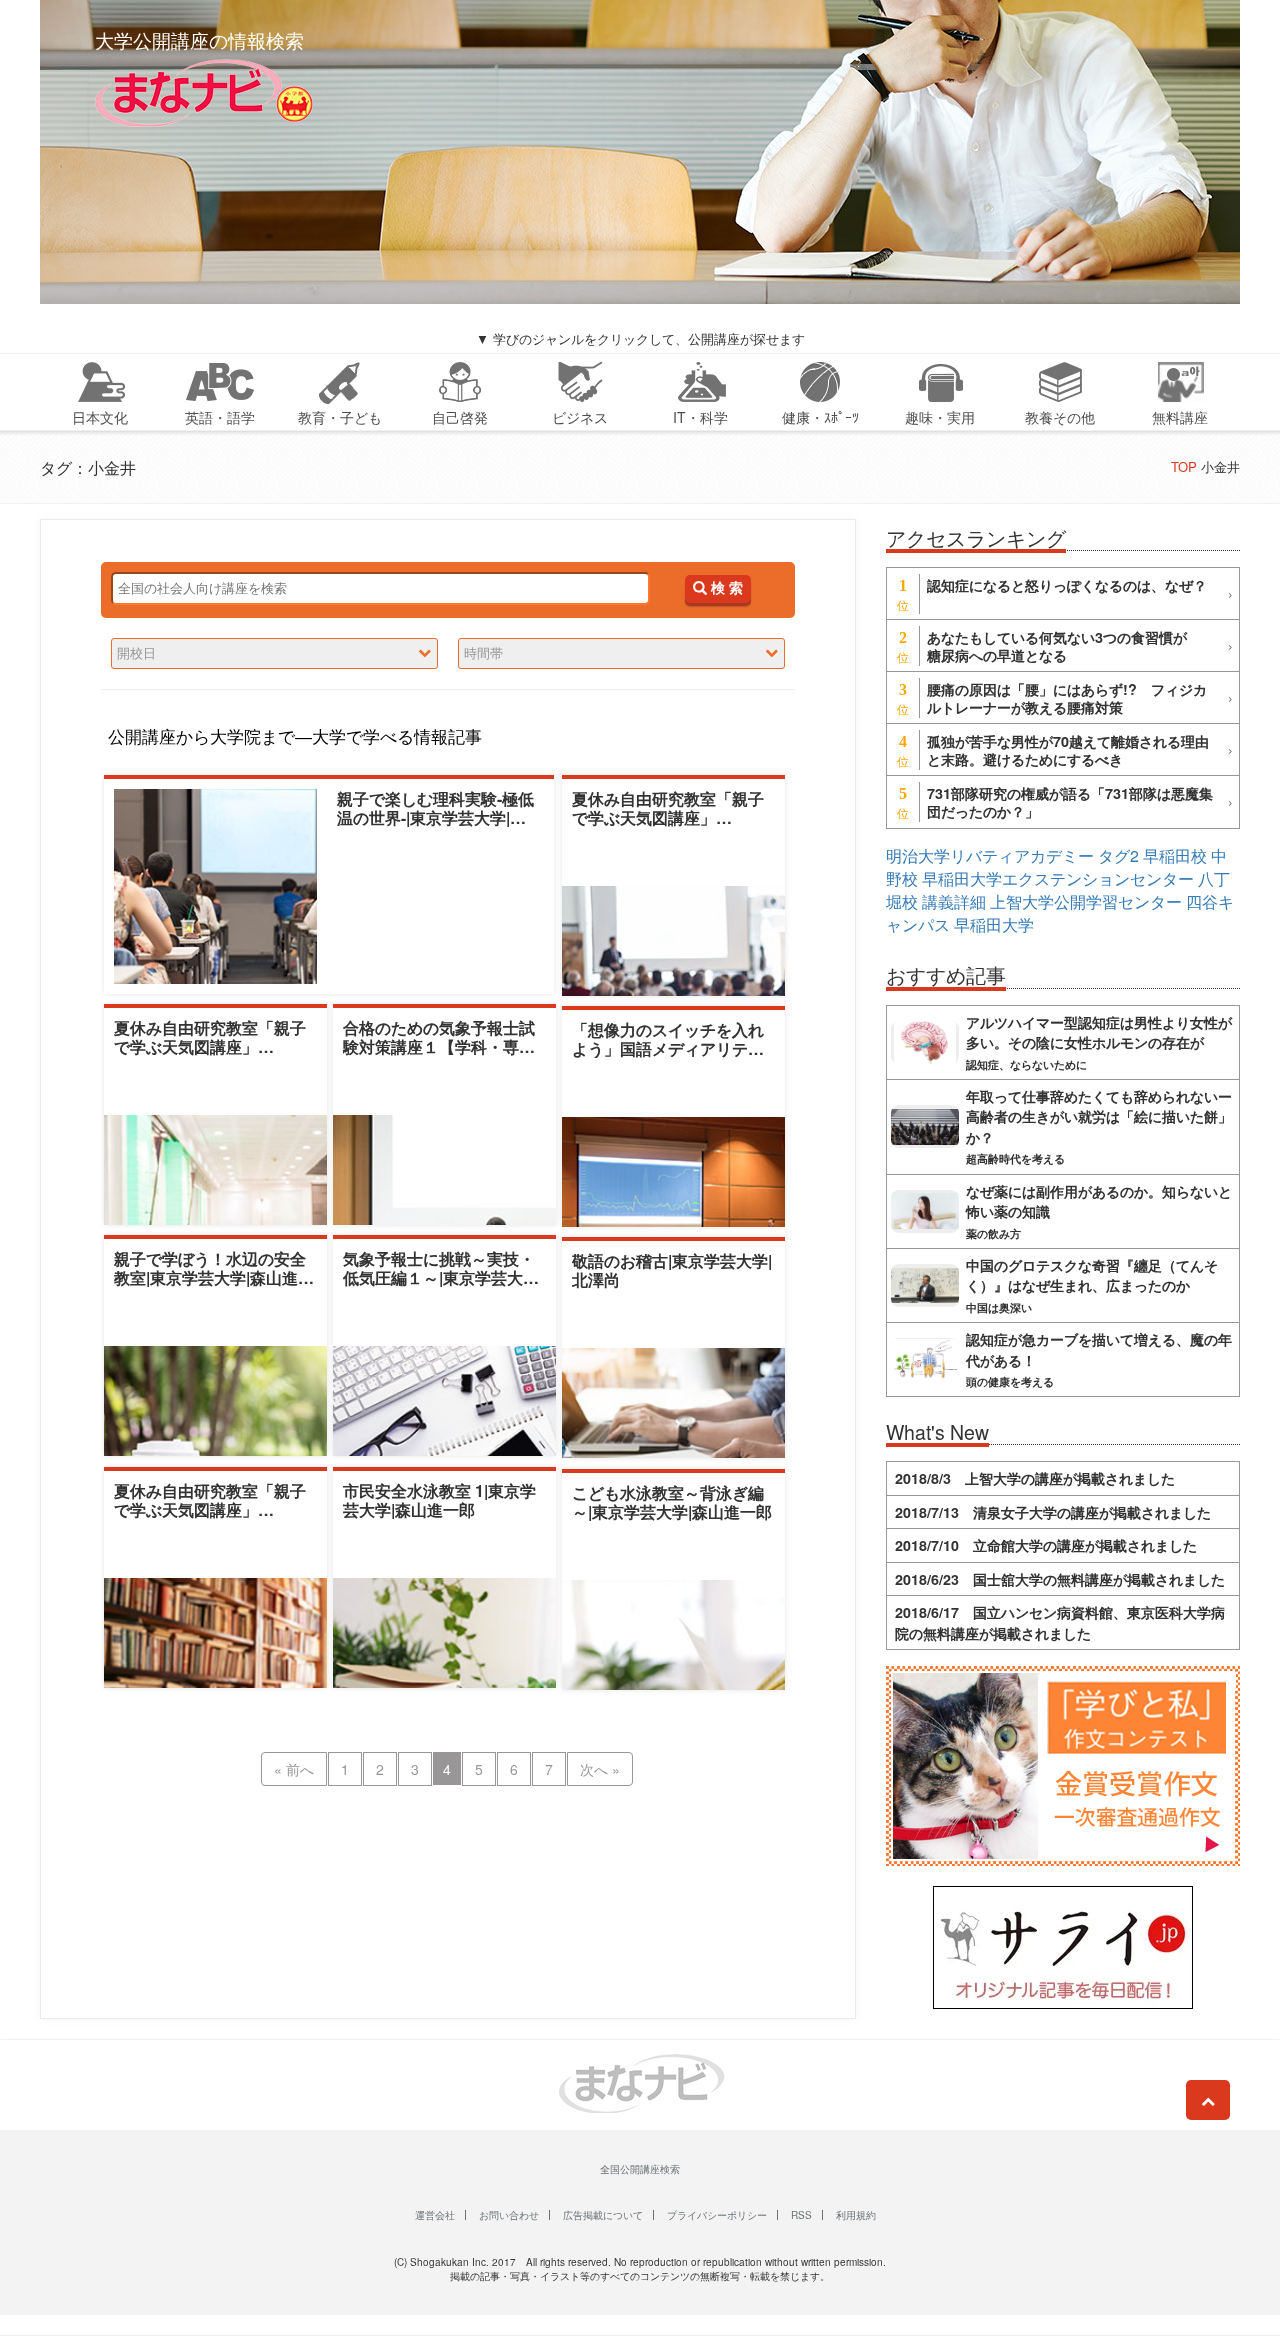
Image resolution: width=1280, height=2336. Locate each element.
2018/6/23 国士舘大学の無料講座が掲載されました (1060, 1579)
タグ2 (1118, 855)
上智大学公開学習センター (1086, 901)
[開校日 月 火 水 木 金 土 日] (274, 653)
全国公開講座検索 (640, 2169)
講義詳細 (954, 901)
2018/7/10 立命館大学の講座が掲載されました (1046, 1545)
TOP (1184, 466)
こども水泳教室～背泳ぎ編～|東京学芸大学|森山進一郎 (672, 1502)
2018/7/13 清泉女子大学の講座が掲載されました (1053, 1512)
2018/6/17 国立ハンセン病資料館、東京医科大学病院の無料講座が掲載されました (1060, 1622)
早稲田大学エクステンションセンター (1058, 878)
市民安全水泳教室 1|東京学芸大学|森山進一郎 (439, 1500)
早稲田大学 (994, 924)
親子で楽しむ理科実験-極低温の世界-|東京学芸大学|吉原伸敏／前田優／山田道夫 (435, 817)
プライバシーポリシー (717, 2215)
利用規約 (856, 2215)
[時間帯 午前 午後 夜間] (621, 653)
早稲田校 (1175, 855)
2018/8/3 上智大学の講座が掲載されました (1035, 1478)
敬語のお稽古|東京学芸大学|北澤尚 (672, 1270)
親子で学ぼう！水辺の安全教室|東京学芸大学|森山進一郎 (214, 1277)
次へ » (600, 1769)
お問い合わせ (509, 2215)
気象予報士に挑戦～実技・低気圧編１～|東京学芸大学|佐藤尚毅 (443, 1277)
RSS (801, 2215)
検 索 (725, 588)
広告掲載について (603, 2215)
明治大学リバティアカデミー (990, 855)
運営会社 (435, 2215)
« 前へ (294, 1769)
